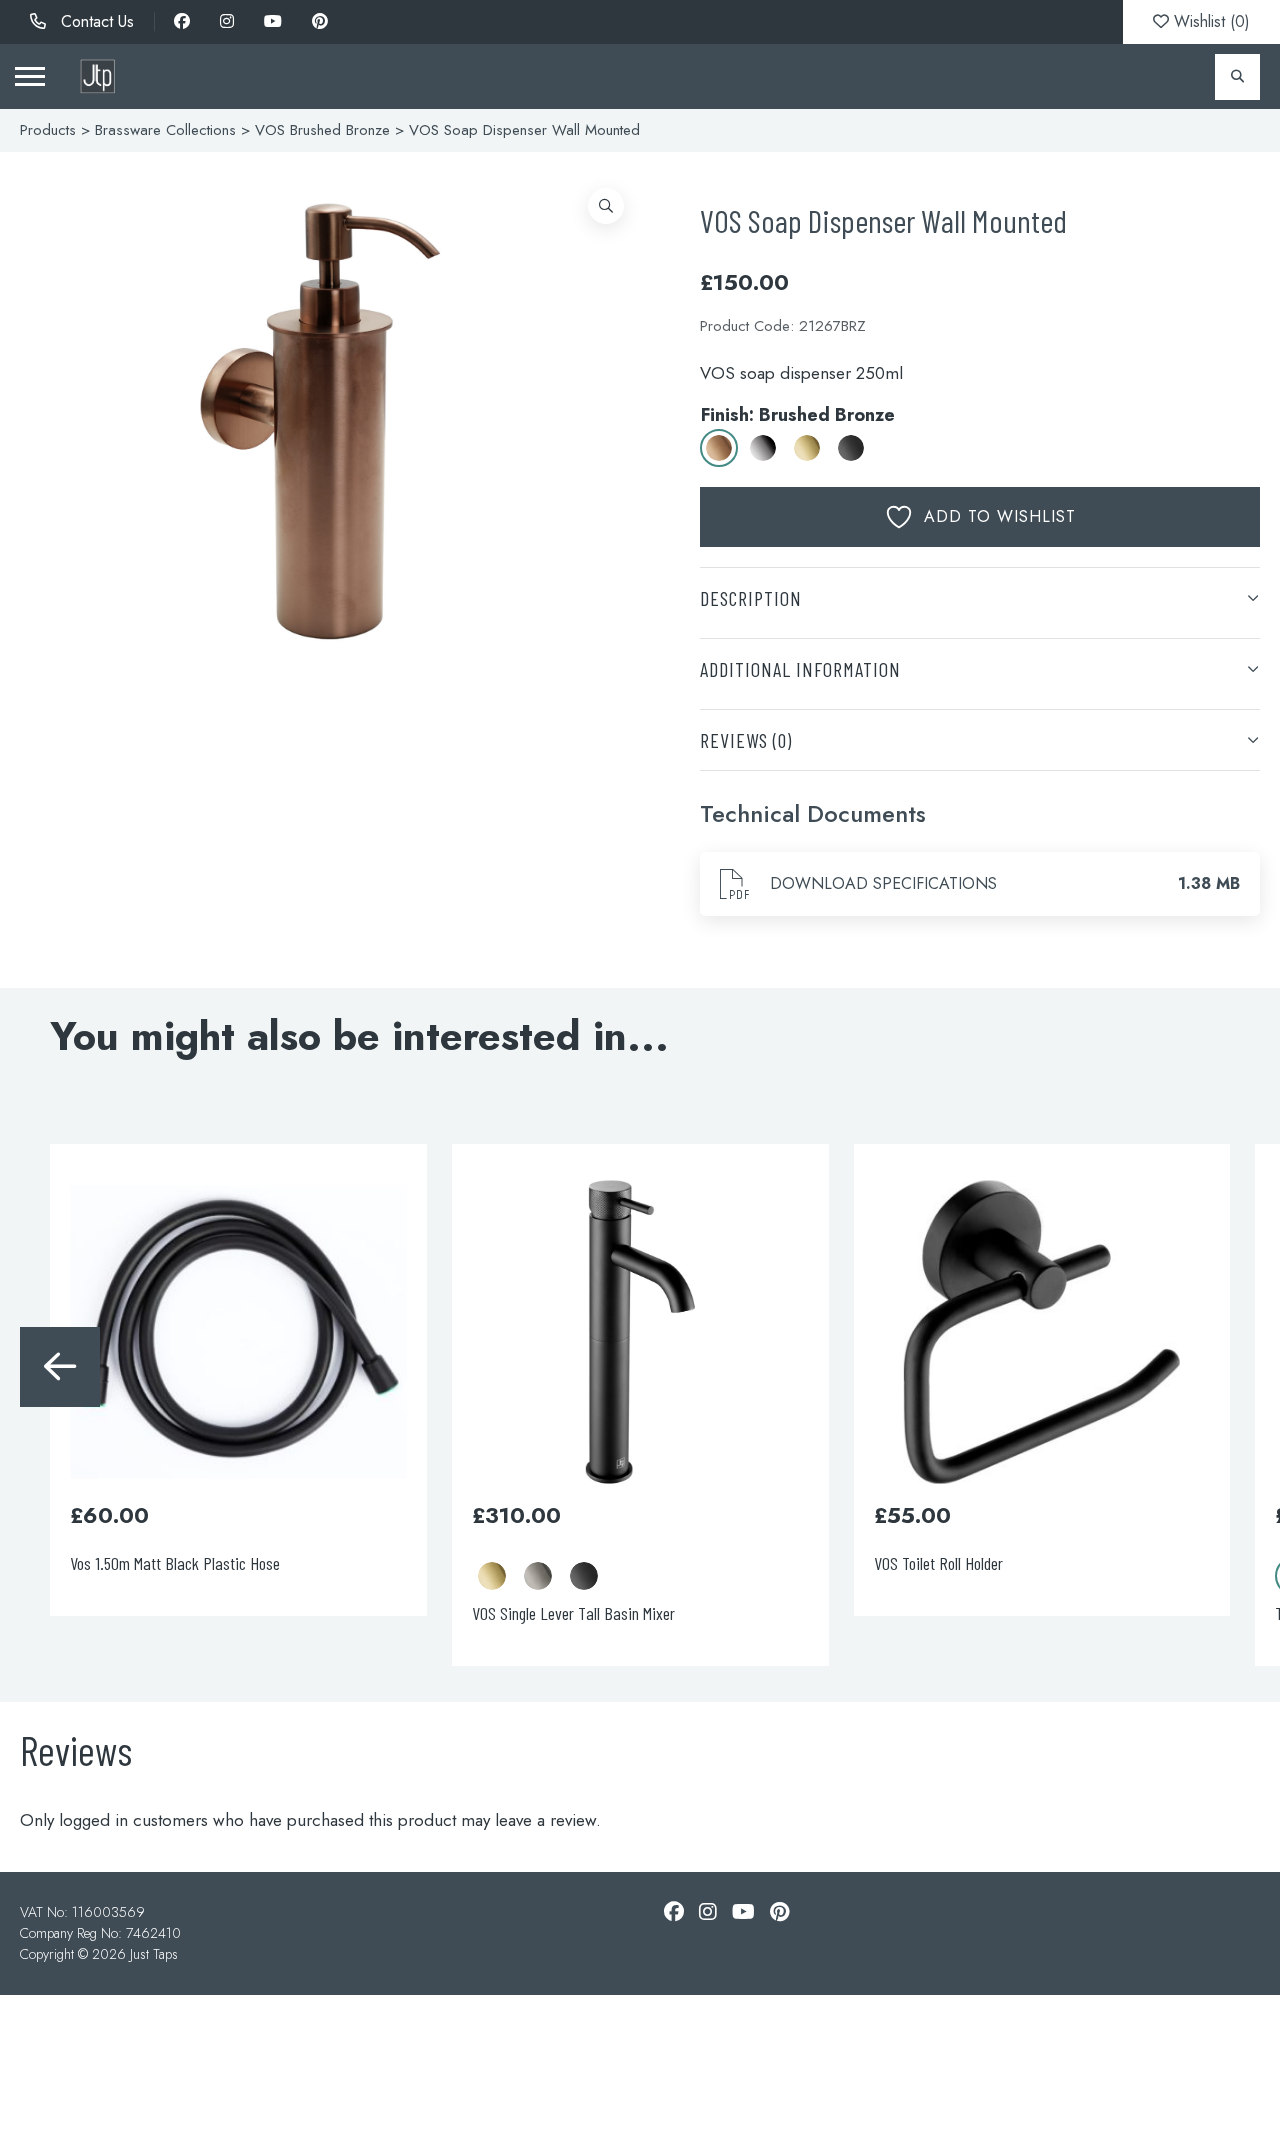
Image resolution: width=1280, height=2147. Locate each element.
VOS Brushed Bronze (322, 130)
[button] (606, 206)
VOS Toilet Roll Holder (938, 1563)
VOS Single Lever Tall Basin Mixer (573, 1613)
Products (48, 130)
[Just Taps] (97, 76)
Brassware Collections (165, 130)
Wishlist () (1209, 21)
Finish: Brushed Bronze (798, 415)
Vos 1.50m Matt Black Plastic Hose (175, 1563)
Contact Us (95, 21)
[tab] (980, 597)
